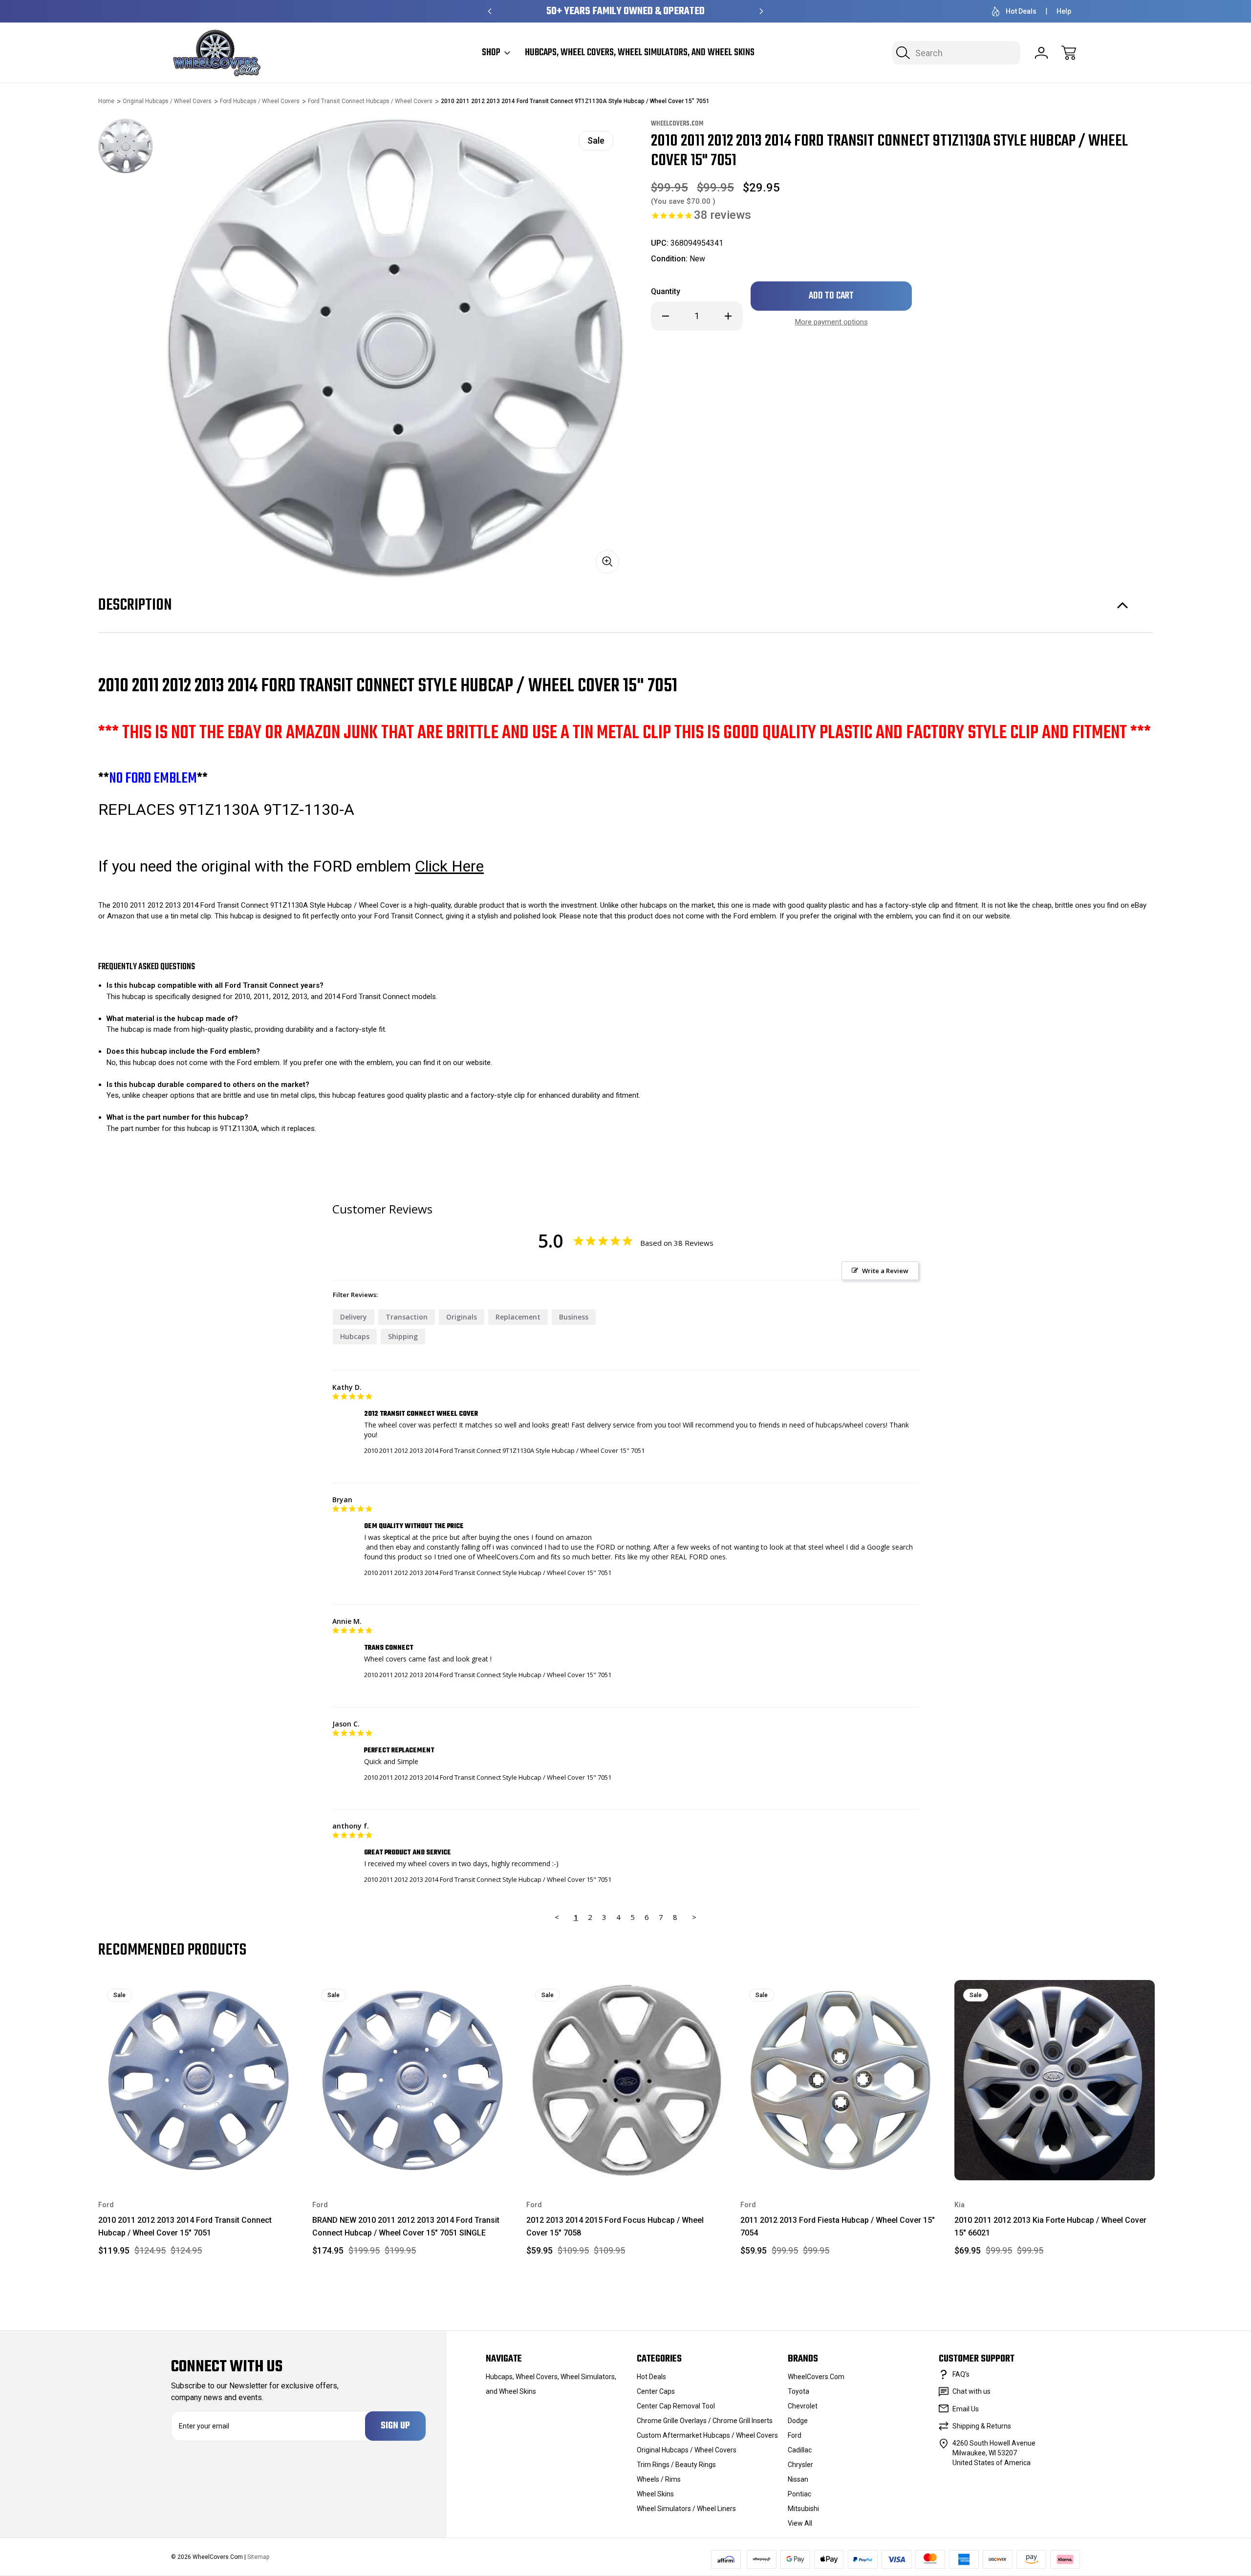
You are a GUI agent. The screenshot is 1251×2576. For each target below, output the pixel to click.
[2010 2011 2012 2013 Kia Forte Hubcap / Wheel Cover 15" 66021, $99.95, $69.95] (1055, 2080)
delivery (354, 1317)
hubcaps (355, 1336)
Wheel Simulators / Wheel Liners (686, 2509)
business (574, 1317)
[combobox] (956, 53)
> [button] (694, 1917)
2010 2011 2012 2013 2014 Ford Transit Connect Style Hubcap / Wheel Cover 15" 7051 (488, 1573)
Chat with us (971, 2391)
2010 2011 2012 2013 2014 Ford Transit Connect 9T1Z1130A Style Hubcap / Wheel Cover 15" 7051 (504, 1450)
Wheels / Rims (659, 2479)
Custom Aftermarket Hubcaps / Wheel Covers (707, 2435)
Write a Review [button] (885, 1271)
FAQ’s (961, 2374)
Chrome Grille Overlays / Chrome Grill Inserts (705, 2421)
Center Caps (656, 2391)
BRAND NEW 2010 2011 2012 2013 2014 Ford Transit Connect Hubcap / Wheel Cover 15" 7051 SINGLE (406, 2226)
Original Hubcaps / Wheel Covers (687, 2450)
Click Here (449, 866)
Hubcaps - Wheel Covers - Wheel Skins (626, 11)
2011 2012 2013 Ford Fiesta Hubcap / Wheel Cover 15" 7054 (838, 2226)
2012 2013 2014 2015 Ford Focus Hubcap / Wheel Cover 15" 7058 (615, 2226)
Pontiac (799, 2494)
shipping (403, 1336)
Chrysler (800, 2465)
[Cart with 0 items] (1069, 53)
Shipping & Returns (982, 2426)
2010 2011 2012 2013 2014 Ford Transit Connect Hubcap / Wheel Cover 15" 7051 (185, 2226)
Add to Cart (198, 2158)
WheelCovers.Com (816, 2377)
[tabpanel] (126, 146)
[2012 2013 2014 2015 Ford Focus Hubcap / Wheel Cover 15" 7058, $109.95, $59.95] (626, 2080)
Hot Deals (1021, 11)
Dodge (798, 2421)
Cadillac (800, 2450)
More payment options (831, 322)
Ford (795, 2435)
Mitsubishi (803, 2509)
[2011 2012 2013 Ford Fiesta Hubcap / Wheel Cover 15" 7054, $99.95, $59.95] (841, 2080)
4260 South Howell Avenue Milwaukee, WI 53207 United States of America (994, 2453)
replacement (518, 1317)
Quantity (666, 291)
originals (462, 1317)
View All (800, 2523)
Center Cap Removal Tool (676, 2406)
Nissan (798, 2479)
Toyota (798, 2391)
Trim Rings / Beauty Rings (676, 2465)
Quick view (257, 1995)
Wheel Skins (655, 2494)
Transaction (407, 1317)
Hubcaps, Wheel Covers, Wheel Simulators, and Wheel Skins (640, 53)
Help (1064, 11)
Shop (491, 53)
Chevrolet (803, 2406)
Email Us (966, 2409)
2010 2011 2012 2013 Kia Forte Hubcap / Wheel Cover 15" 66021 (1050, 2226)
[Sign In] (1041, 53)
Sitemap (258, 2557)
